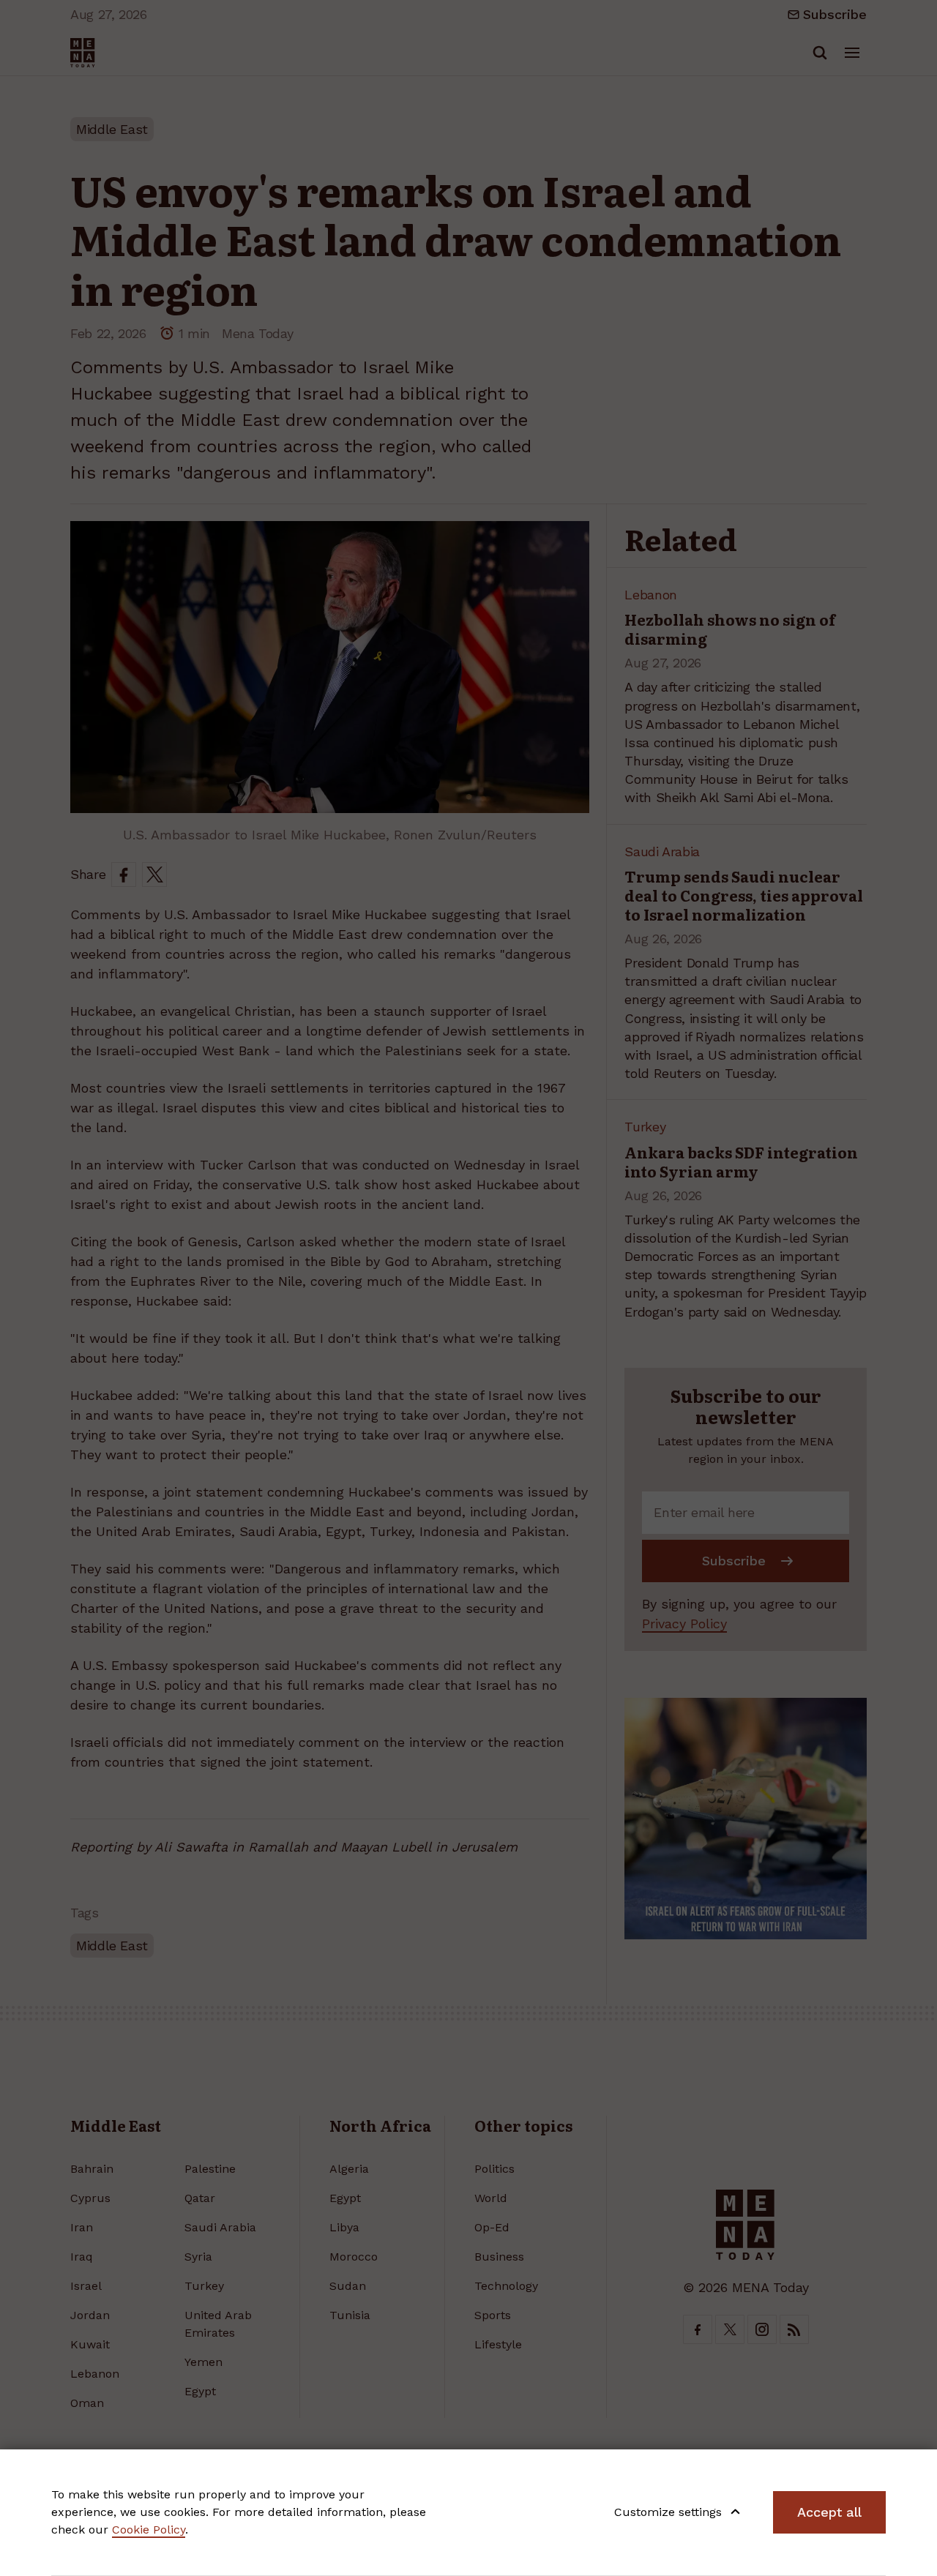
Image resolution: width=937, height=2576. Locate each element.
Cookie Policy (149, 2530)
